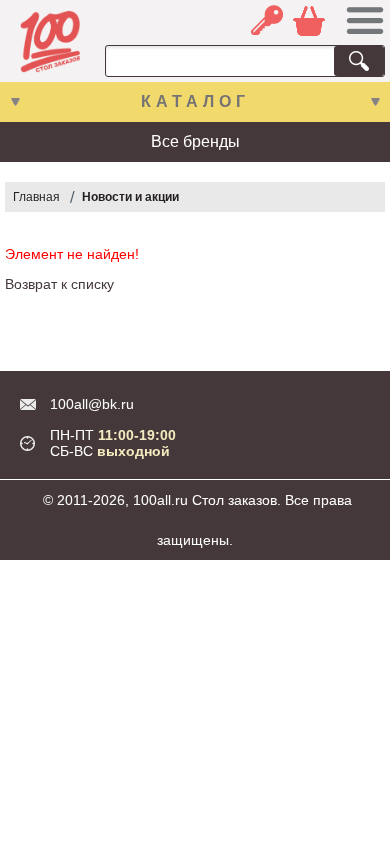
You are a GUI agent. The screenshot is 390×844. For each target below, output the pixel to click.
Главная (36, 197)
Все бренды (195, 141)
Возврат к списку (59, 284)
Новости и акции (130, 197)
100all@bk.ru (92, 404)
